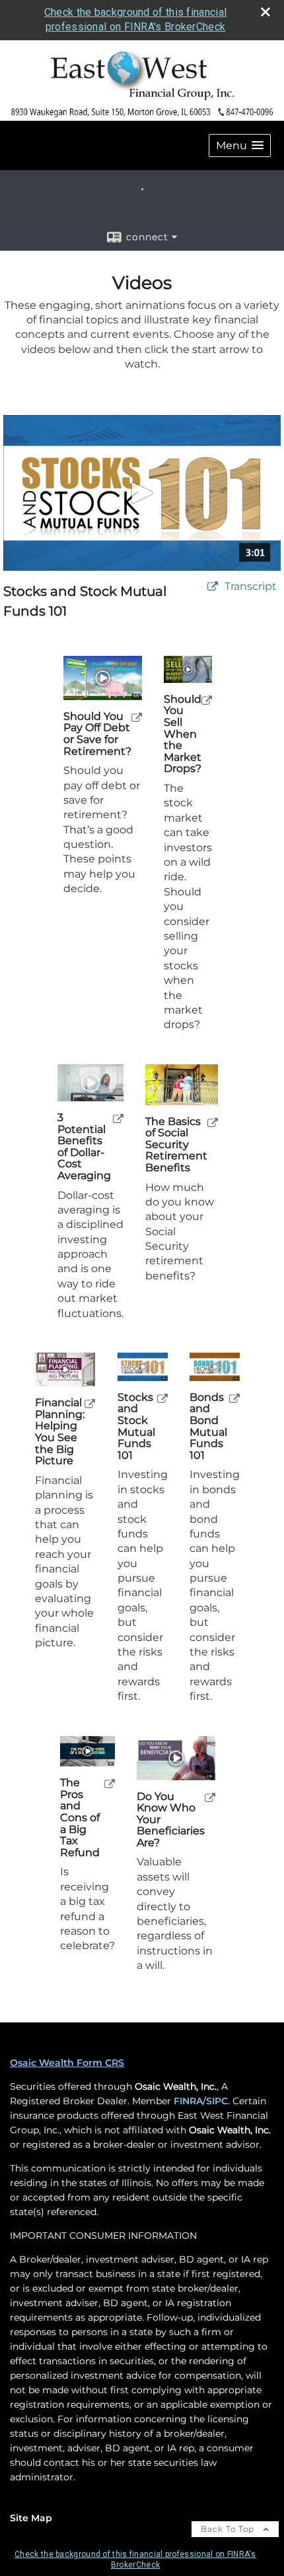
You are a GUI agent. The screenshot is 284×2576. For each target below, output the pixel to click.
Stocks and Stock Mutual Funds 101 (136, 1427)
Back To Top (229, 2529)
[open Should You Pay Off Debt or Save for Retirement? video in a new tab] (137, 717)
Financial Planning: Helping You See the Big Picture (60, 1432)
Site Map (31, 2518)
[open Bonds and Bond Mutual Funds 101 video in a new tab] (234, 1398)
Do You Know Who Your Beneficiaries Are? (171, 1820)
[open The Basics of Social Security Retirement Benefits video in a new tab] (213, 1122)
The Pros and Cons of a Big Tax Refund (80, 1818)
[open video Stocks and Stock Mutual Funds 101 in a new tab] (213, 587)
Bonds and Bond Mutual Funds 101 (208, 1427)
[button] (240, 145)
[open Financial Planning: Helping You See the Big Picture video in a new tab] (90, 1403)
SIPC (217, 2101)
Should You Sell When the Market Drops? (183, 734)
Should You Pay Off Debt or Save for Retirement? (97, 734)
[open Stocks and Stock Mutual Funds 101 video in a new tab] (162, 1398)
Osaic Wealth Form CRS (67, 2063)
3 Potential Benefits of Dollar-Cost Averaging (84, 1147)
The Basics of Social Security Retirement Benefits (176, 1145)
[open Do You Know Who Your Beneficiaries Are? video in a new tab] (210, 1797)
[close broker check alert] (266, 12)
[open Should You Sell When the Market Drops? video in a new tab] (207, 700)
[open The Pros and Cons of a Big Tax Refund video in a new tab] (110, 1783)
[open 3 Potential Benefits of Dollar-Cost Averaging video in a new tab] (118, 1118)
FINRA (188, 2101)
